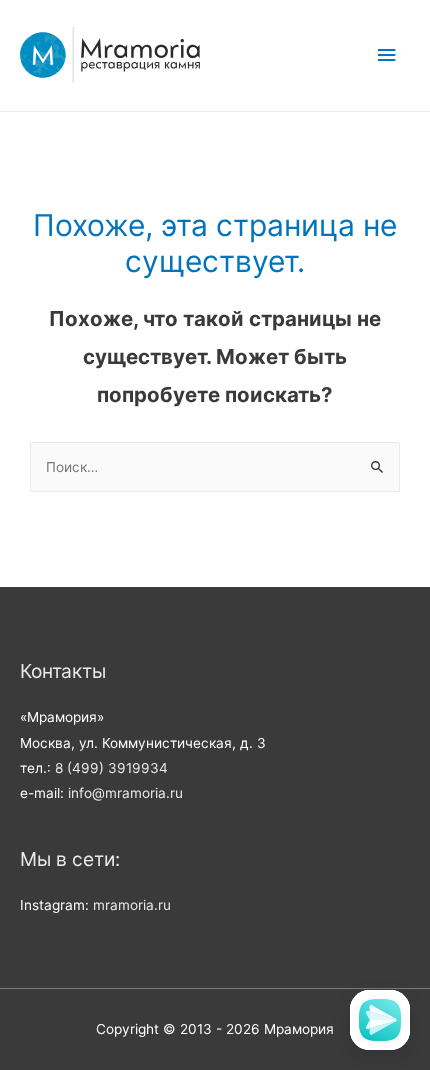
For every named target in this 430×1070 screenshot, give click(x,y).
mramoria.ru (132, 905)
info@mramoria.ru (125, 793)
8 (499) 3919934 (111, 768)
